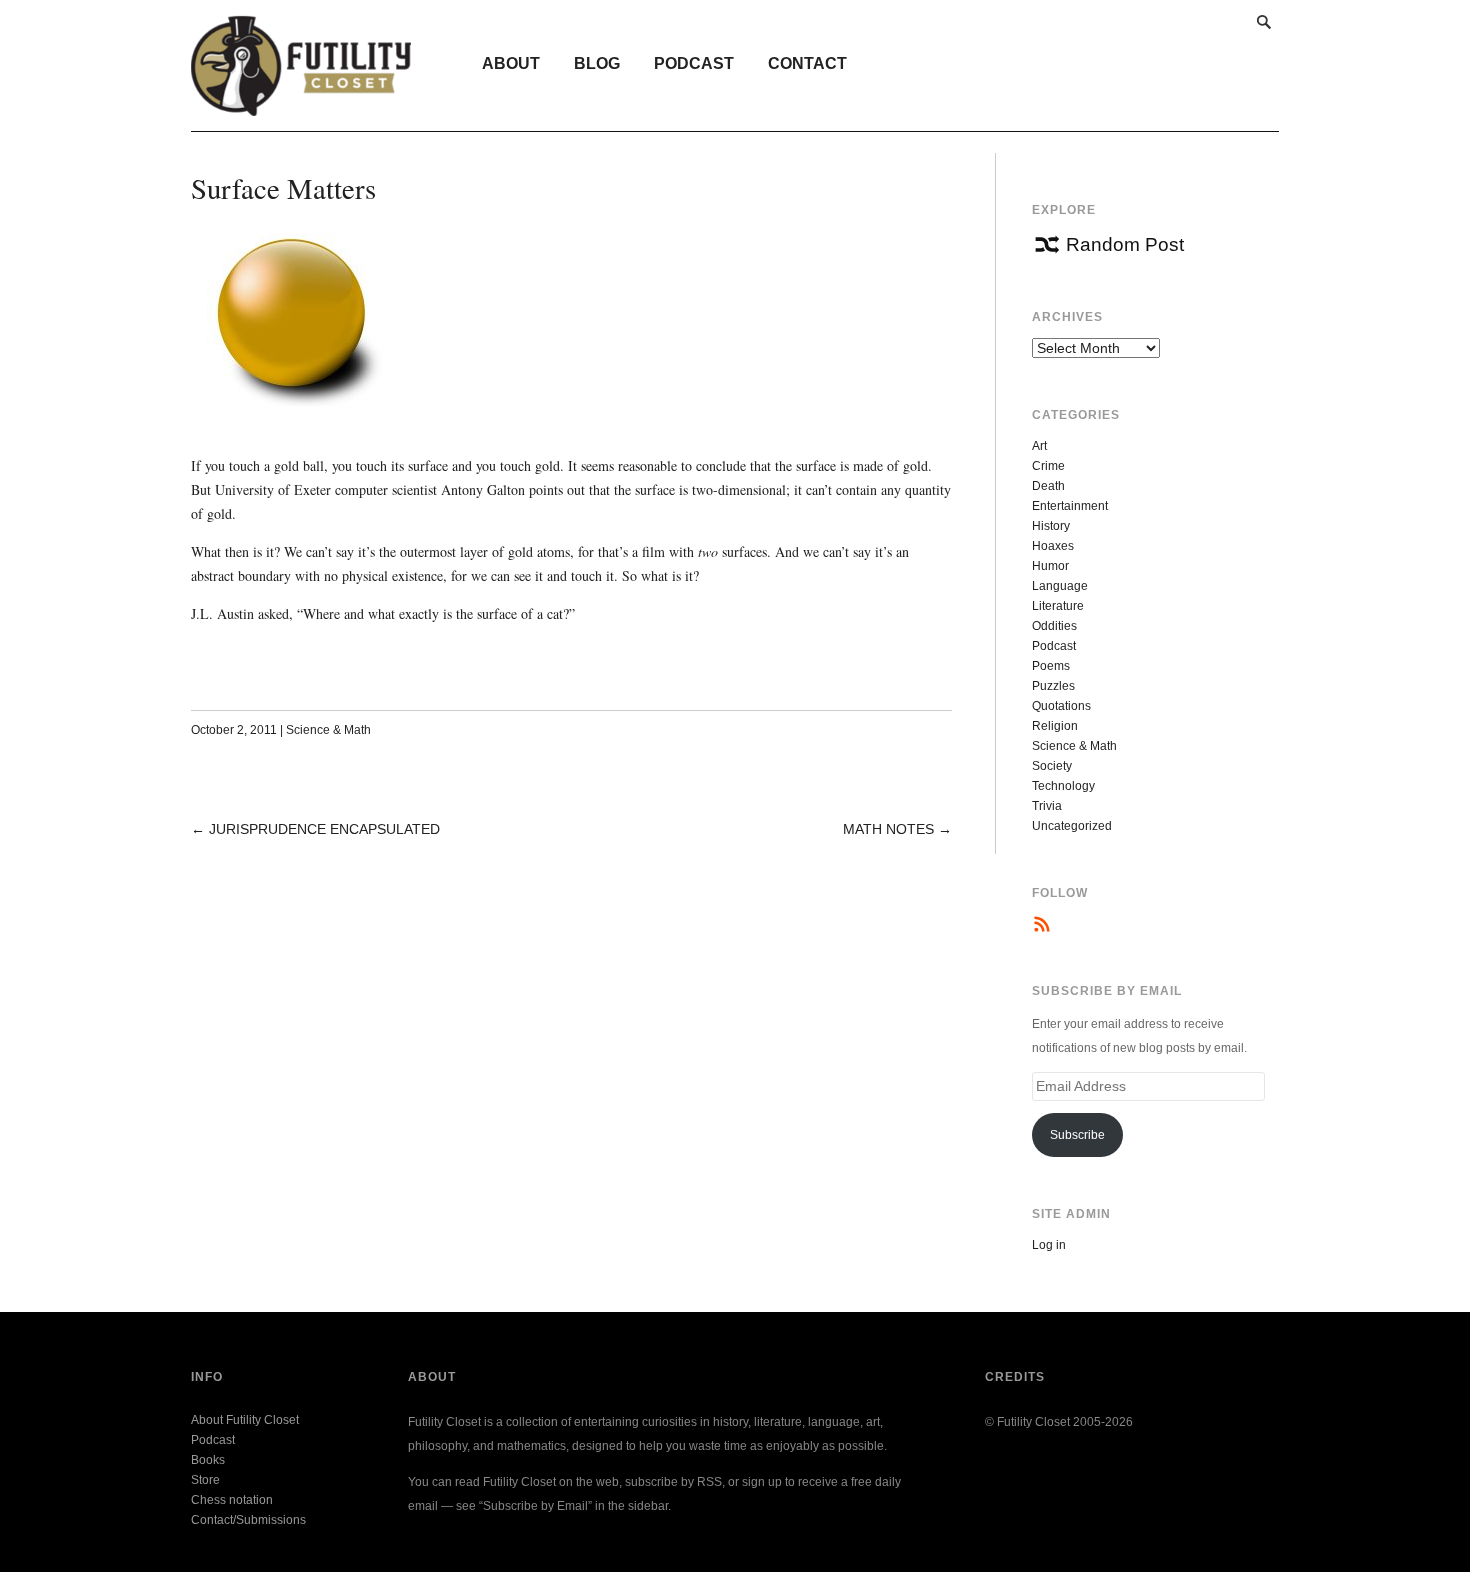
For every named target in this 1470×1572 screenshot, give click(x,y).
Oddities (1054, 626)
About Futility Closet (245, 1420)
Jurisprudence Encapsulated (324, 829)
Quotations (1061, 706)
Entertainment (1070, 506)
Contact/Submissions (248, 1520)
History (1051, 526)
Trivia (1047, 806)
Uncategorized (1072, 826)
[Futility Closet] (301, 105)
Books (208, 1460)
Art (1039, 446)
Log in (1049, 1245)
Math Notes (888, 829)
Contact (807, 63)
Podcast (694, 63)
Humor (1050, 566)
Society (1052, 766)
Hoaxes (1053, 546)
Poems (1051, 666)
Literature (1058, 606)
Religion (1055, 726)
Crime (1048, 466)
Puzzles (1053, 686)
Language (1060, 586)
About (511, 63)
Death (1048, 486)
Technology (1063, 786)
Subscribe (1077, 1135)
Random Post (1125, 244)
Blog (597, 63)
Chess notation (232, 1500)
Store (205, 1480)
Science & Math (328, 730)
